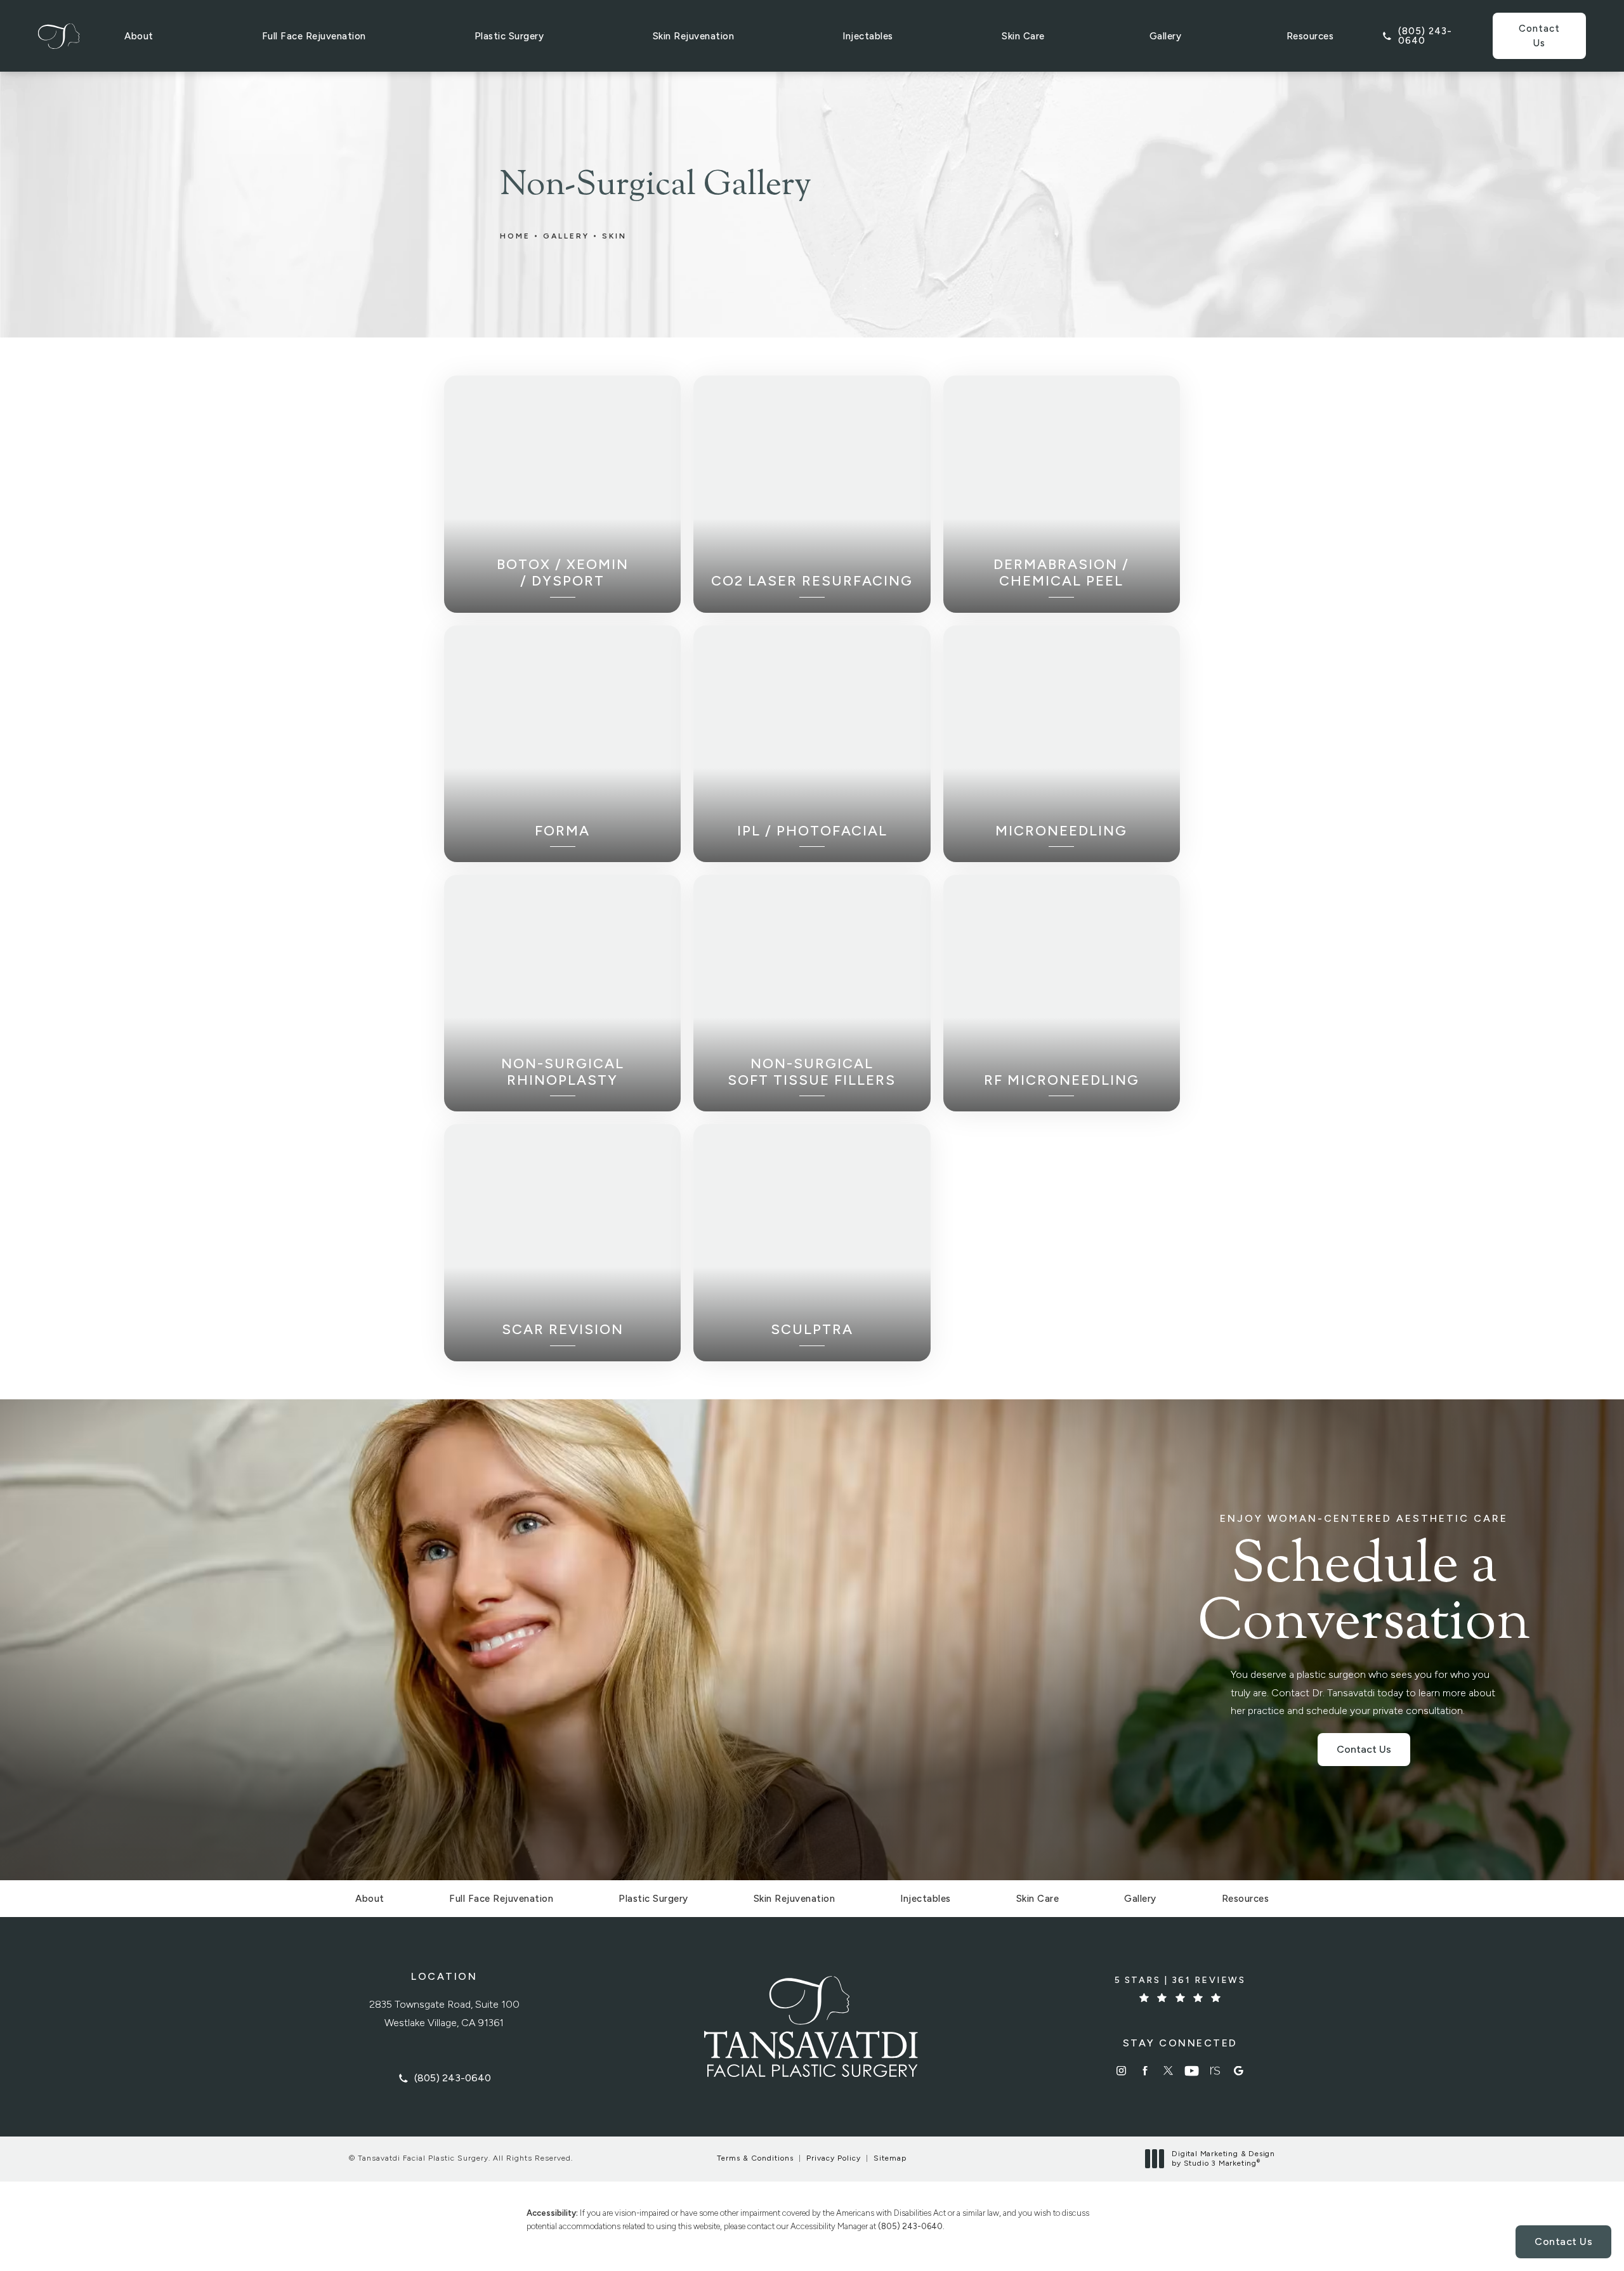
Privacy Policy (834, 2158)
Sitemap (890, 2158)
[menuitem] (1121, 2071)
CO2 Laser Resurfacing (812, 581)
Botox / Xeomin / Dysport (563, 573)
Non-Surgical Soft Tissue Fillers (812, 1072)
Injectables (868, 36)
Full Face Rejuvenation (314, 36)
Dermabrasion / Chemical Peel (1061, 573)
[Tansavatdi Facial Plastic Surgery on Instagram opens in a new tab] (1121, 2071)
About (139, 36)
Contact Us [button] (1563, 2242)
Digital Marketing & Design (1223, 2159)
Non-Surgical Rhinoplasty (563, 1072)
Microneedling (1061, 831)
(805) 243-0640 (910, 2226)
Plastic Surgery (509, 36)
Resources (1310, 36)
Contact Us (1539, 36)
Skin (614, 236)
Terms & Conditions (755, 2158)
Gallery (1166, 36)
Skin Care (1023, 36)
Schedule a (1364, 1583)
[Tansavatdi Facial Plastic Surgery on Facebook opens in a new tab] (1145, 2071)
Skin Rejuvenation (694, 36)
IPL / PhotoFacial (812, 831)
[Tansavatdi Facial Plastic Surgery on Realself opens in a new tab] (1215, 2071)
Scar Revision (563, 1330)
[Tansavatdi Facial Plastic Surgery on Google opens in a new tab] (1239, 2071)
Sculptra (812, 1330)
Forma (562, 831)
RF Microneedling (1062, 1080)
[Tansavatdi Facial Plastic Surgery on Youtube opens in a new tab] (1192, 2071)
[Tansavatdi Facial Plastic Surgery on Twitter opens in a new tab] (1168, 2071)
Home (515, 236)
